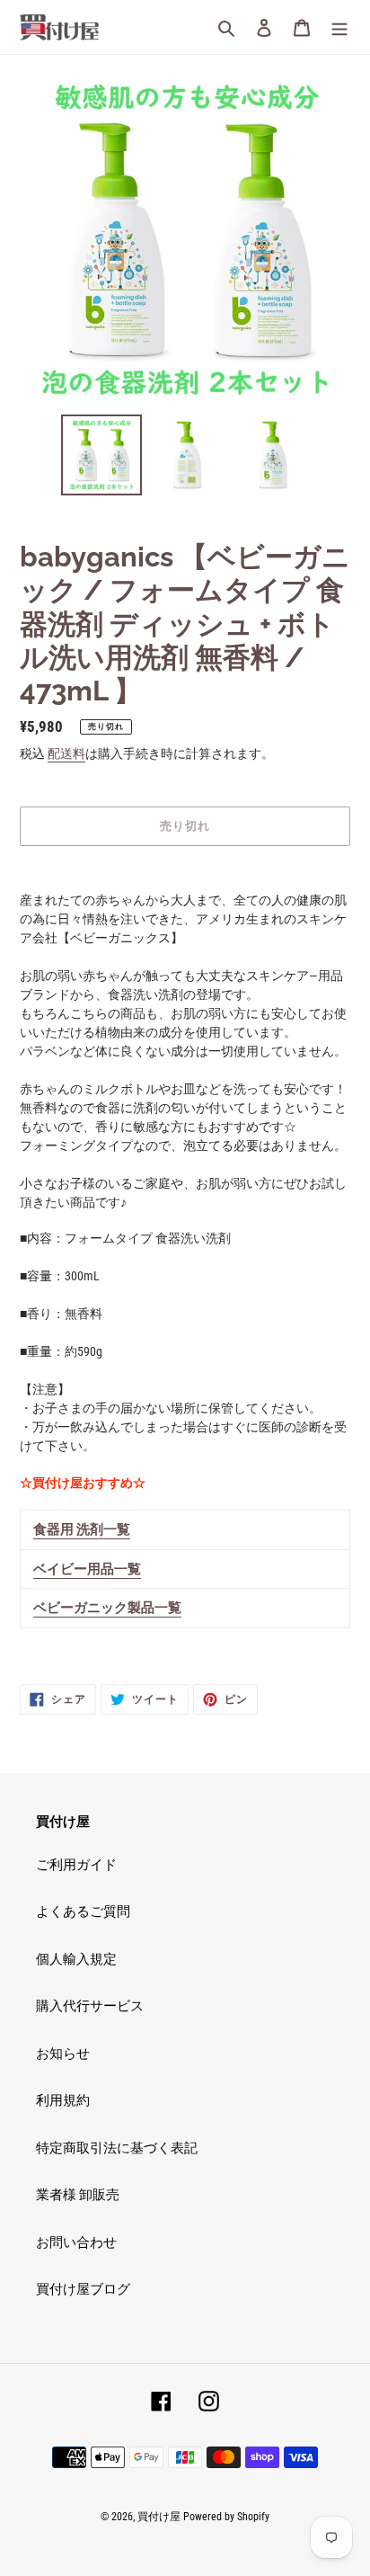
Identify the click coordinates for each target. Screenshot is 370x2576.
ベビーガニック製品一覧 (107, 1608)
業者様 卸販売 (78, 2195)
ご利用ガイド (76, 1865)
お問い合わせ (76, 2242)
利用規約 (63, 2100)
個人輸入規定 (76, 1959)
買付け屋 (159, 2517)
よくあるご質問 (83, 1912)
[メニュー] (339, 27)
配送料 (66, 753)
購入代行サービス (90, 2006)
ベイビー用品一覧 (87, 1569)
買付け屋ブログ (83, 2289)
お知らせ (63, 2054)
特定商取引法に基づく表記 (117, 2148)
